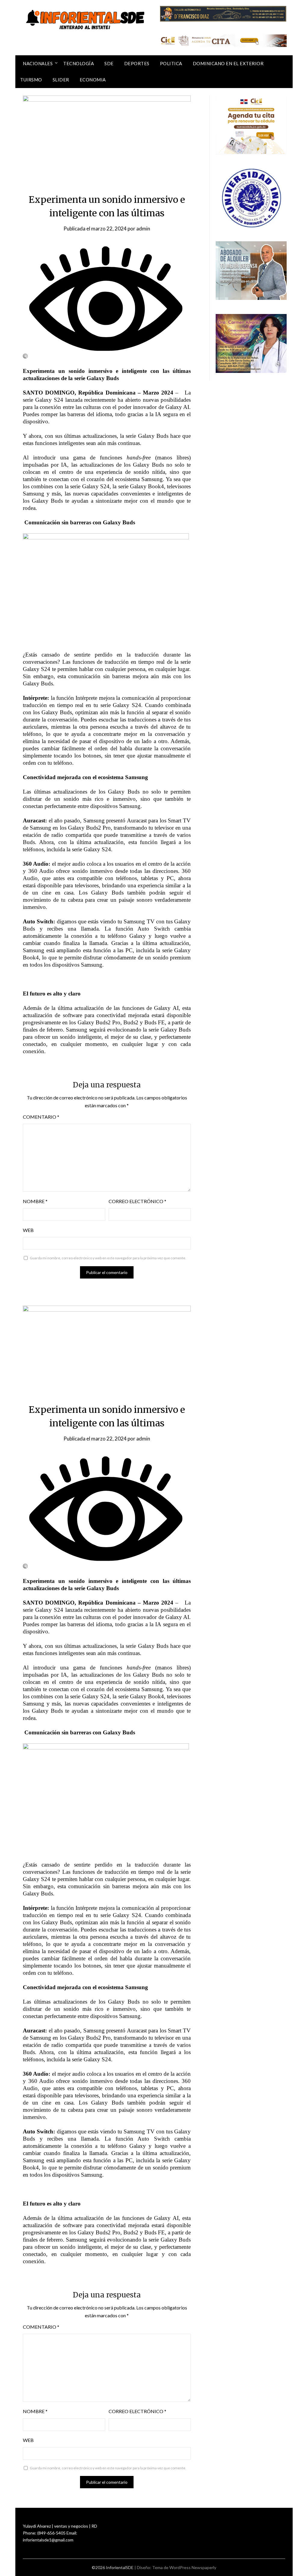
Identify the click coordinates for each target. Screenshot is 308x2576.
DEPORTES (137, 63)
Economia (93, 80)
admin (143, 229)
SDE (109, 63)
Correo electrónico (137, 1201)
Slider (61, 80)
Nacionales (38, 63)
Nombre (35, 1201)
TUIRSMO (31, 80)
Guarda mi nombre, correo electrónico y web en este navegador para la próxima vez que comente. (108, 1258)
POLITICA (171, 63)
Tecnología (79, 63)
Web (28, 1230)
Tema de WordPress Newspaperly (184, 2567)
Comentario (41, 1117)
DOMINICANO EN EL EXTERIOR (228, 63)
